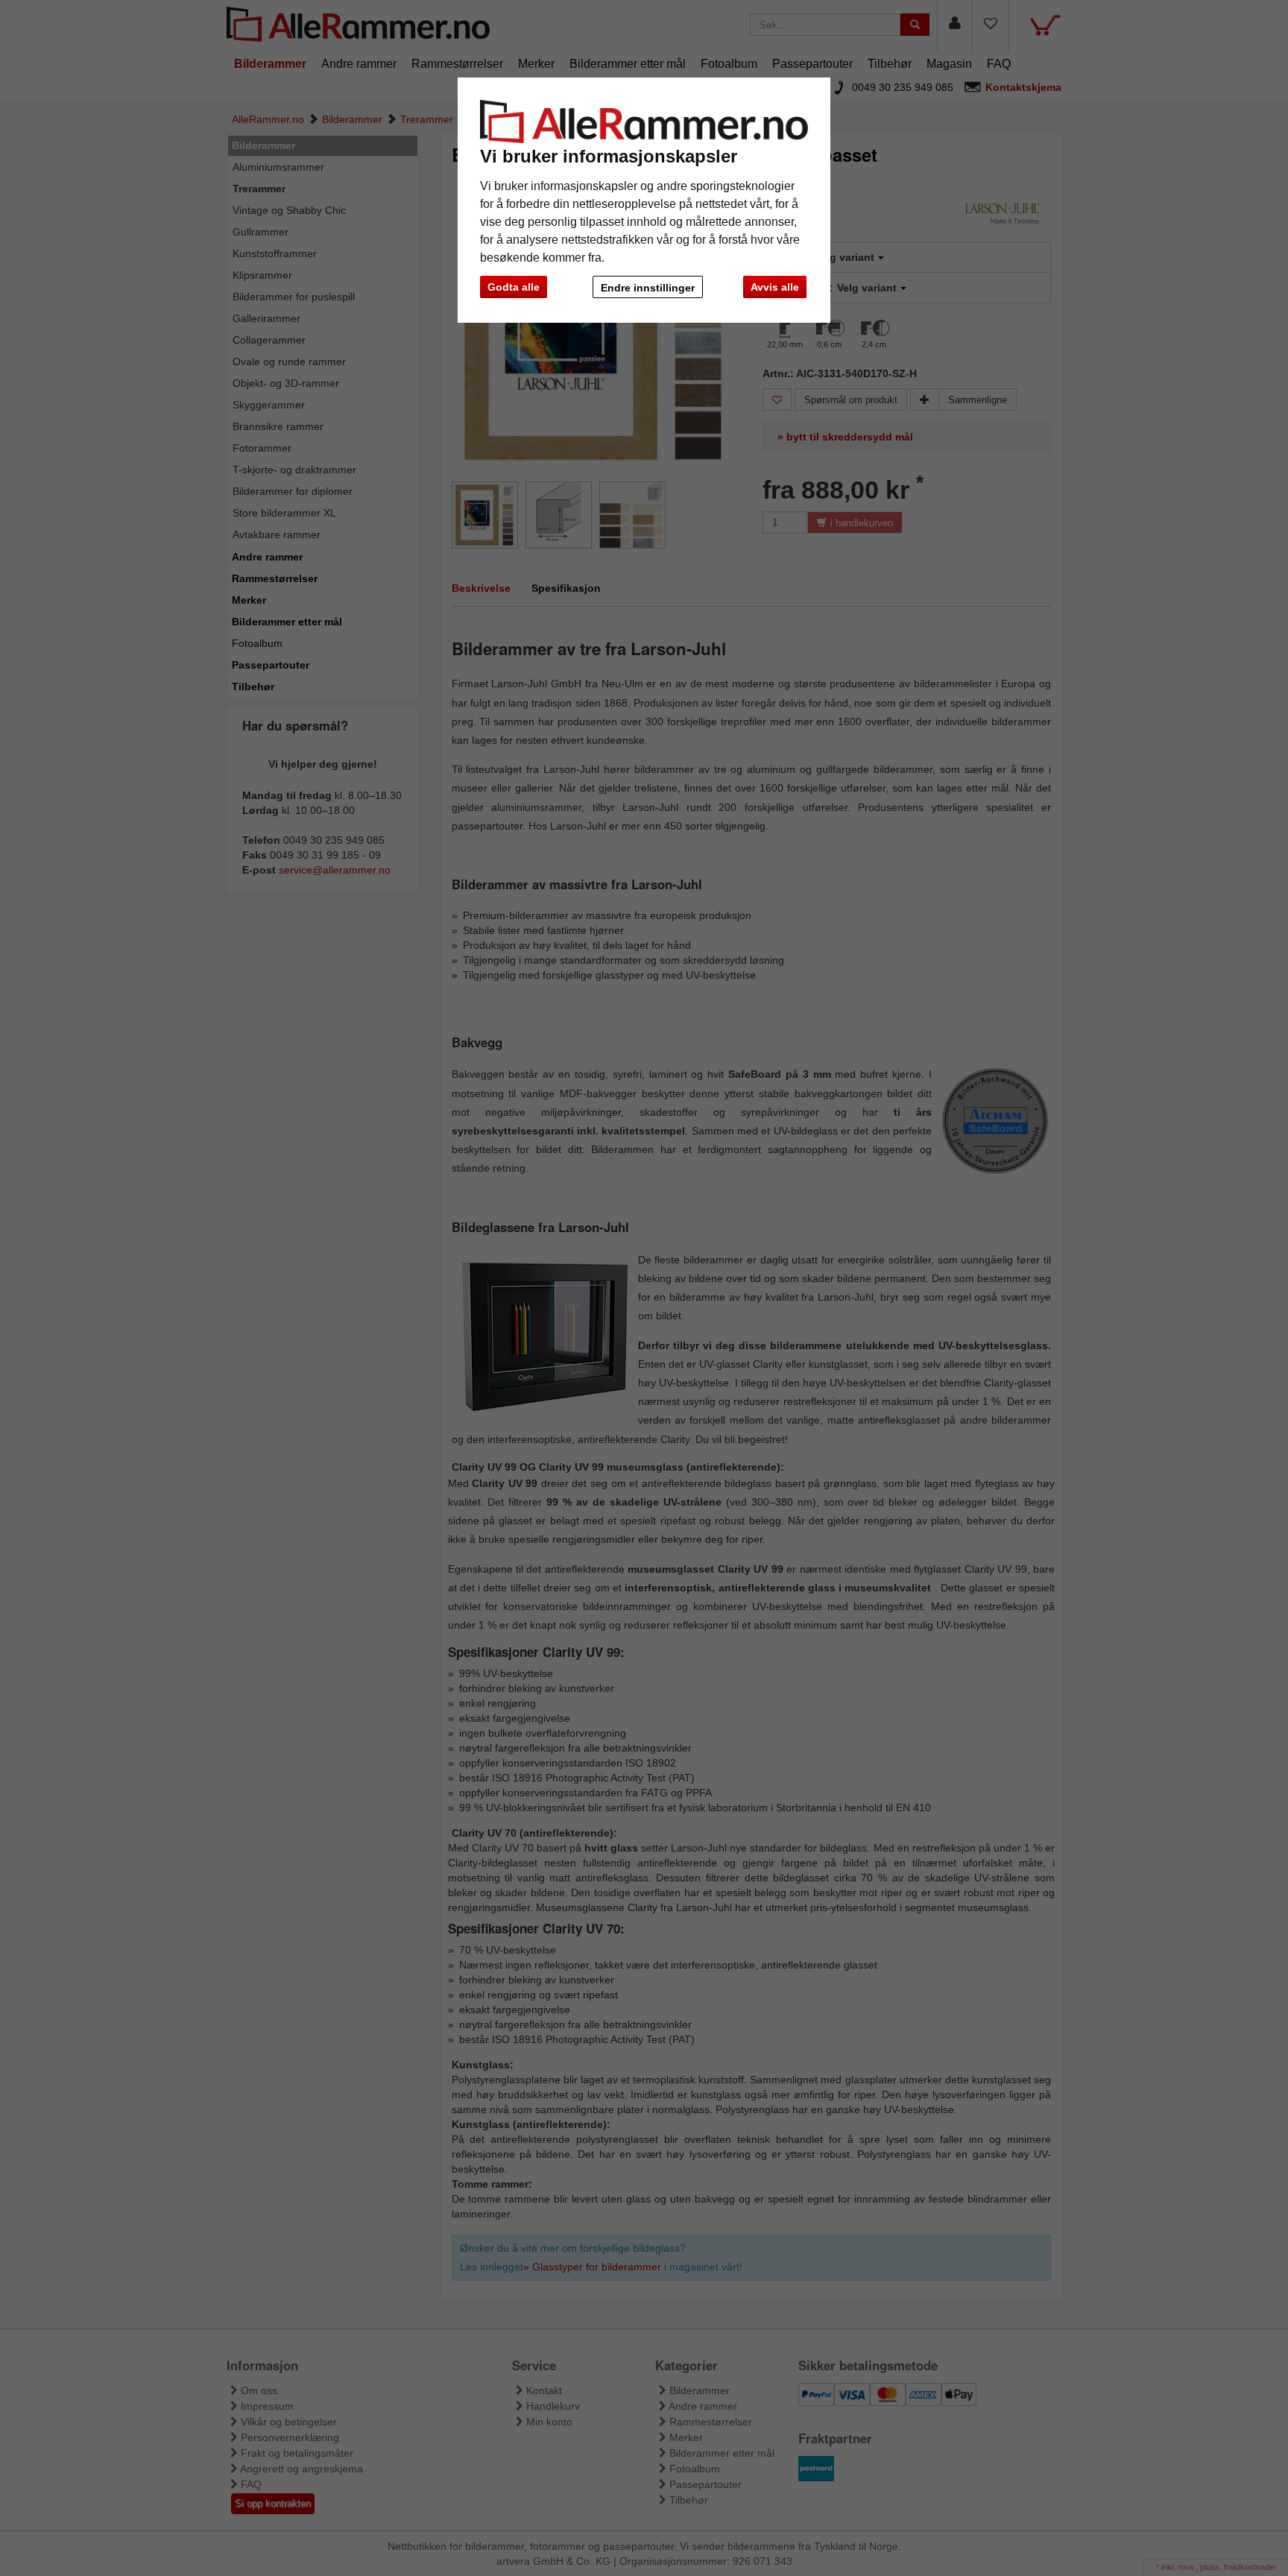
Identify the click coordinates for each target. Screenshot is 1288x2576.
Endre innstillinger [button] (648, 288)
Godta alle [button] (514, 287)
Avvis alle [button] (775, 287)
